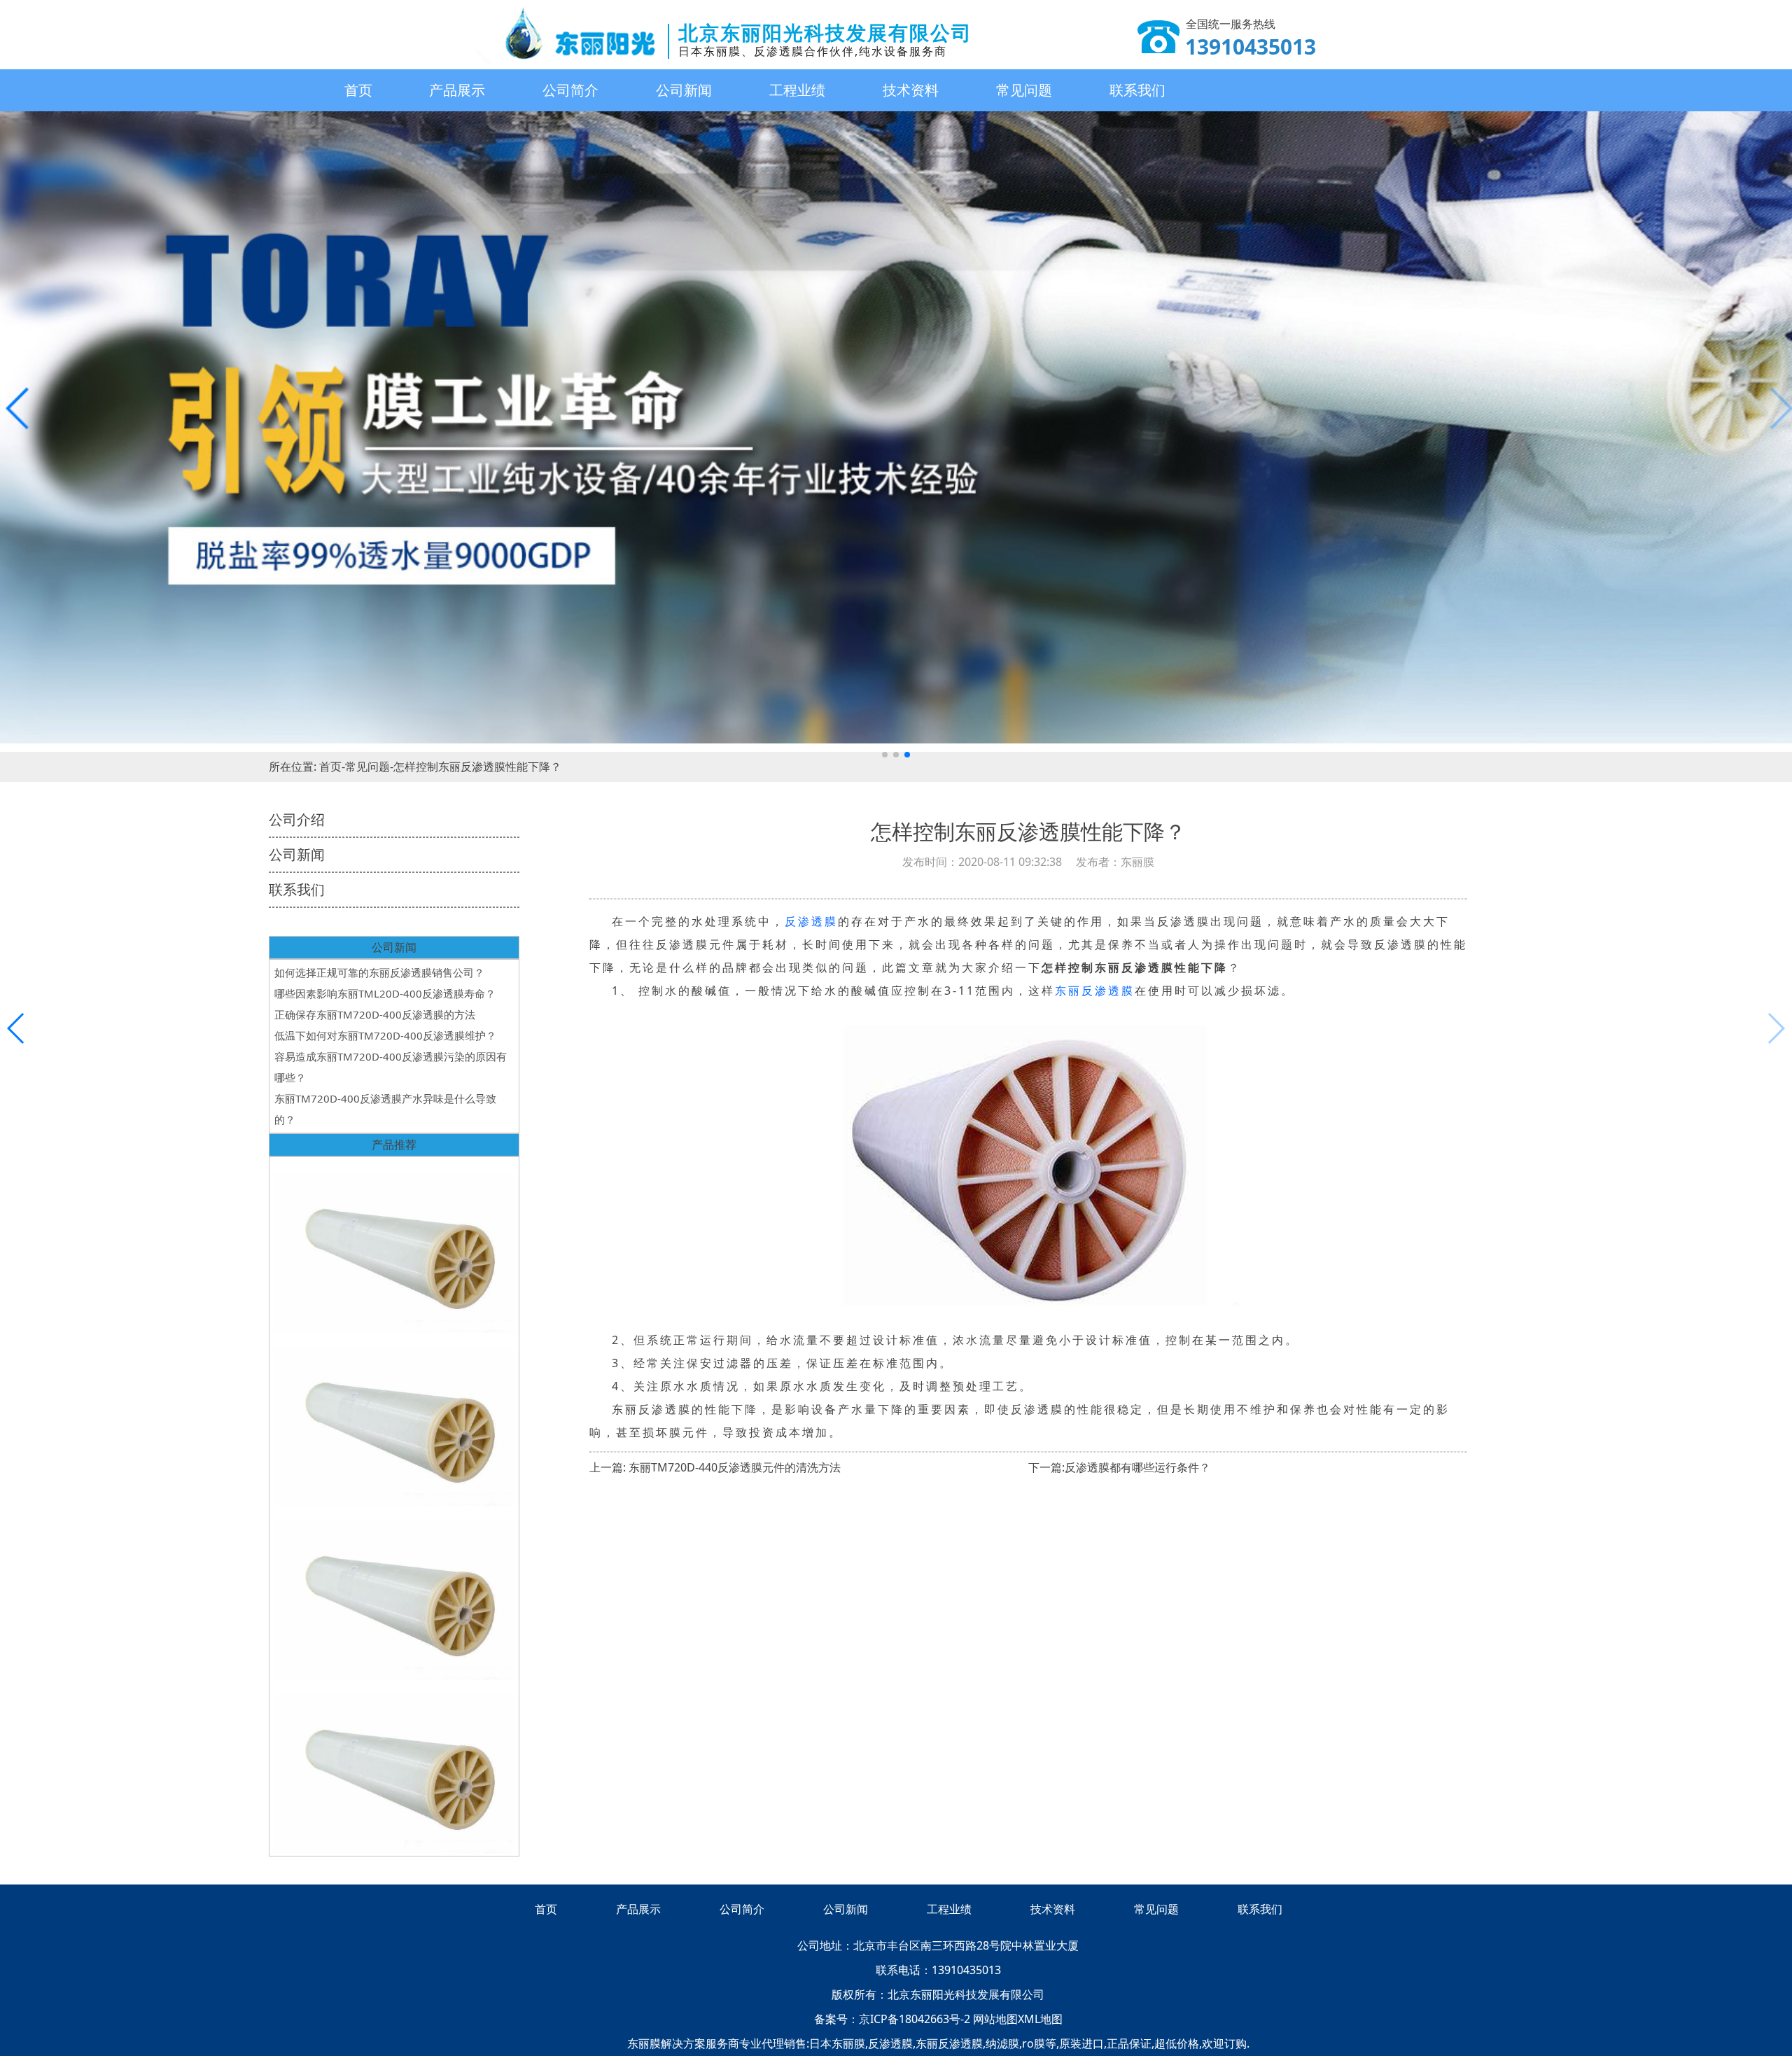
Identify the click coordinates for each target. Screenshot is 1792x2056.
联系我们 (1137, 90)
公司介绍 (297, 819)
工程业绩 (797, 90)
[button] (885, 755)
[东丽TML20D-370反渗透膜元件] (394, 1593)
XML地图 (1040, 2019)
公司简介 (570, 90)
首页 (358, 90)
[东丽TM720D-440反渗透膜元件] (394, 1767)
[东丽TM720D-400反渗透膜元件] (394, 1246)
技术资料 (911, 90)
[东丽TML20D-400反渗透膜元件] (394, 1420)
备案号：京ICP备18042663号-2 (894, 2019)
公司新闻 (684, 90)
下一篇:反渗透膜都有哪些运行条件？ (1119, 1467)
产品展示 (457, 90)
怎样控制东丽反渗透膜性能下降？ (477, 767)
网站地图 (995, 2019)
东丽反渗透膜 (1095, 991)
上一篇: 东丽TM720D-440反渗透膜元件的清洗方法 (715, 1467)
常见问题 (1024, 90)
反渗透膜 (811, 921)
